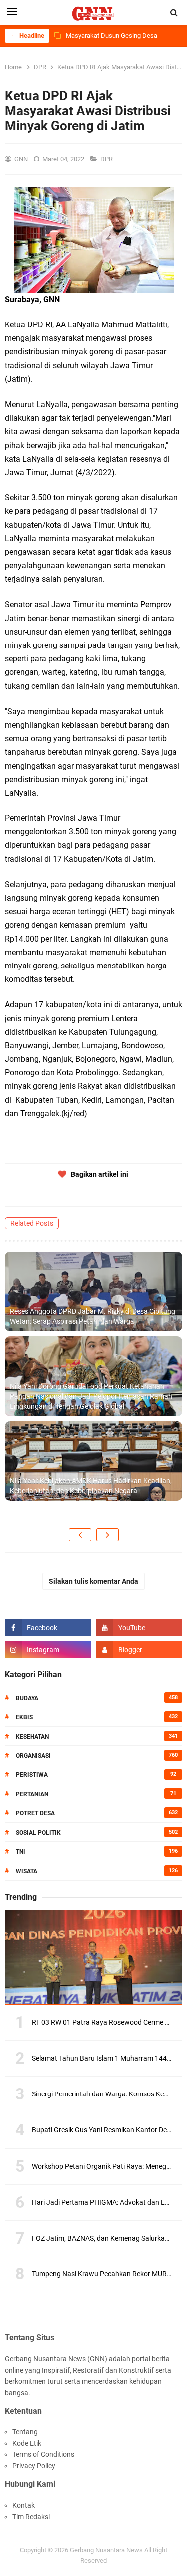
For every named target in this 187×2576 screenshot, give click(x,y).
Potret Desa (35, 1813)
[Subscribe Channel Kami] (139, 1628)
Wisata (27, 1871)
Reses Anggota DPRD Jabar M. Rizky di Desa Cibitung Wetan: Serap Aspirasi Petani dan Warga (93, 1316)
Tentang (25, 2432)
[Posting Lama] (107, 1535)
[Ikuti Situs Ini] (139, 1650)
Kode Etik (27, 2443)
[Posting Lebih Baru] (80, 1535)
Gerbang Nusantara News (107, 2550)
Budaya (27, 1698)
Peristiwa (32, 1775)
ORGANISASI (33, 1756)
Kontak (24, 2505)
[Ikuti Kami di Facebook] (48, 1628)
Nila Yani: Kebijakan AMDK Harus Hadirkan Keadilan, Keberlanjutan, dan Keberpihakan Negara (91, 1486)
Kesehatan (32, 1737)
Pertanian (32, 1794)
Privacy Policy (34, 2466)
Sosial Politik (38, 1833)
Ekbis (24, 1717)
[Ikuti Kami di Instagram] (48, 1650)
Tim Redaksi (31, 2517)
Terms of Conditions (43, 2454)
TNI (21, 1852)
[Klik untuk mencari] (174, 13)
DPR (107, 159)
